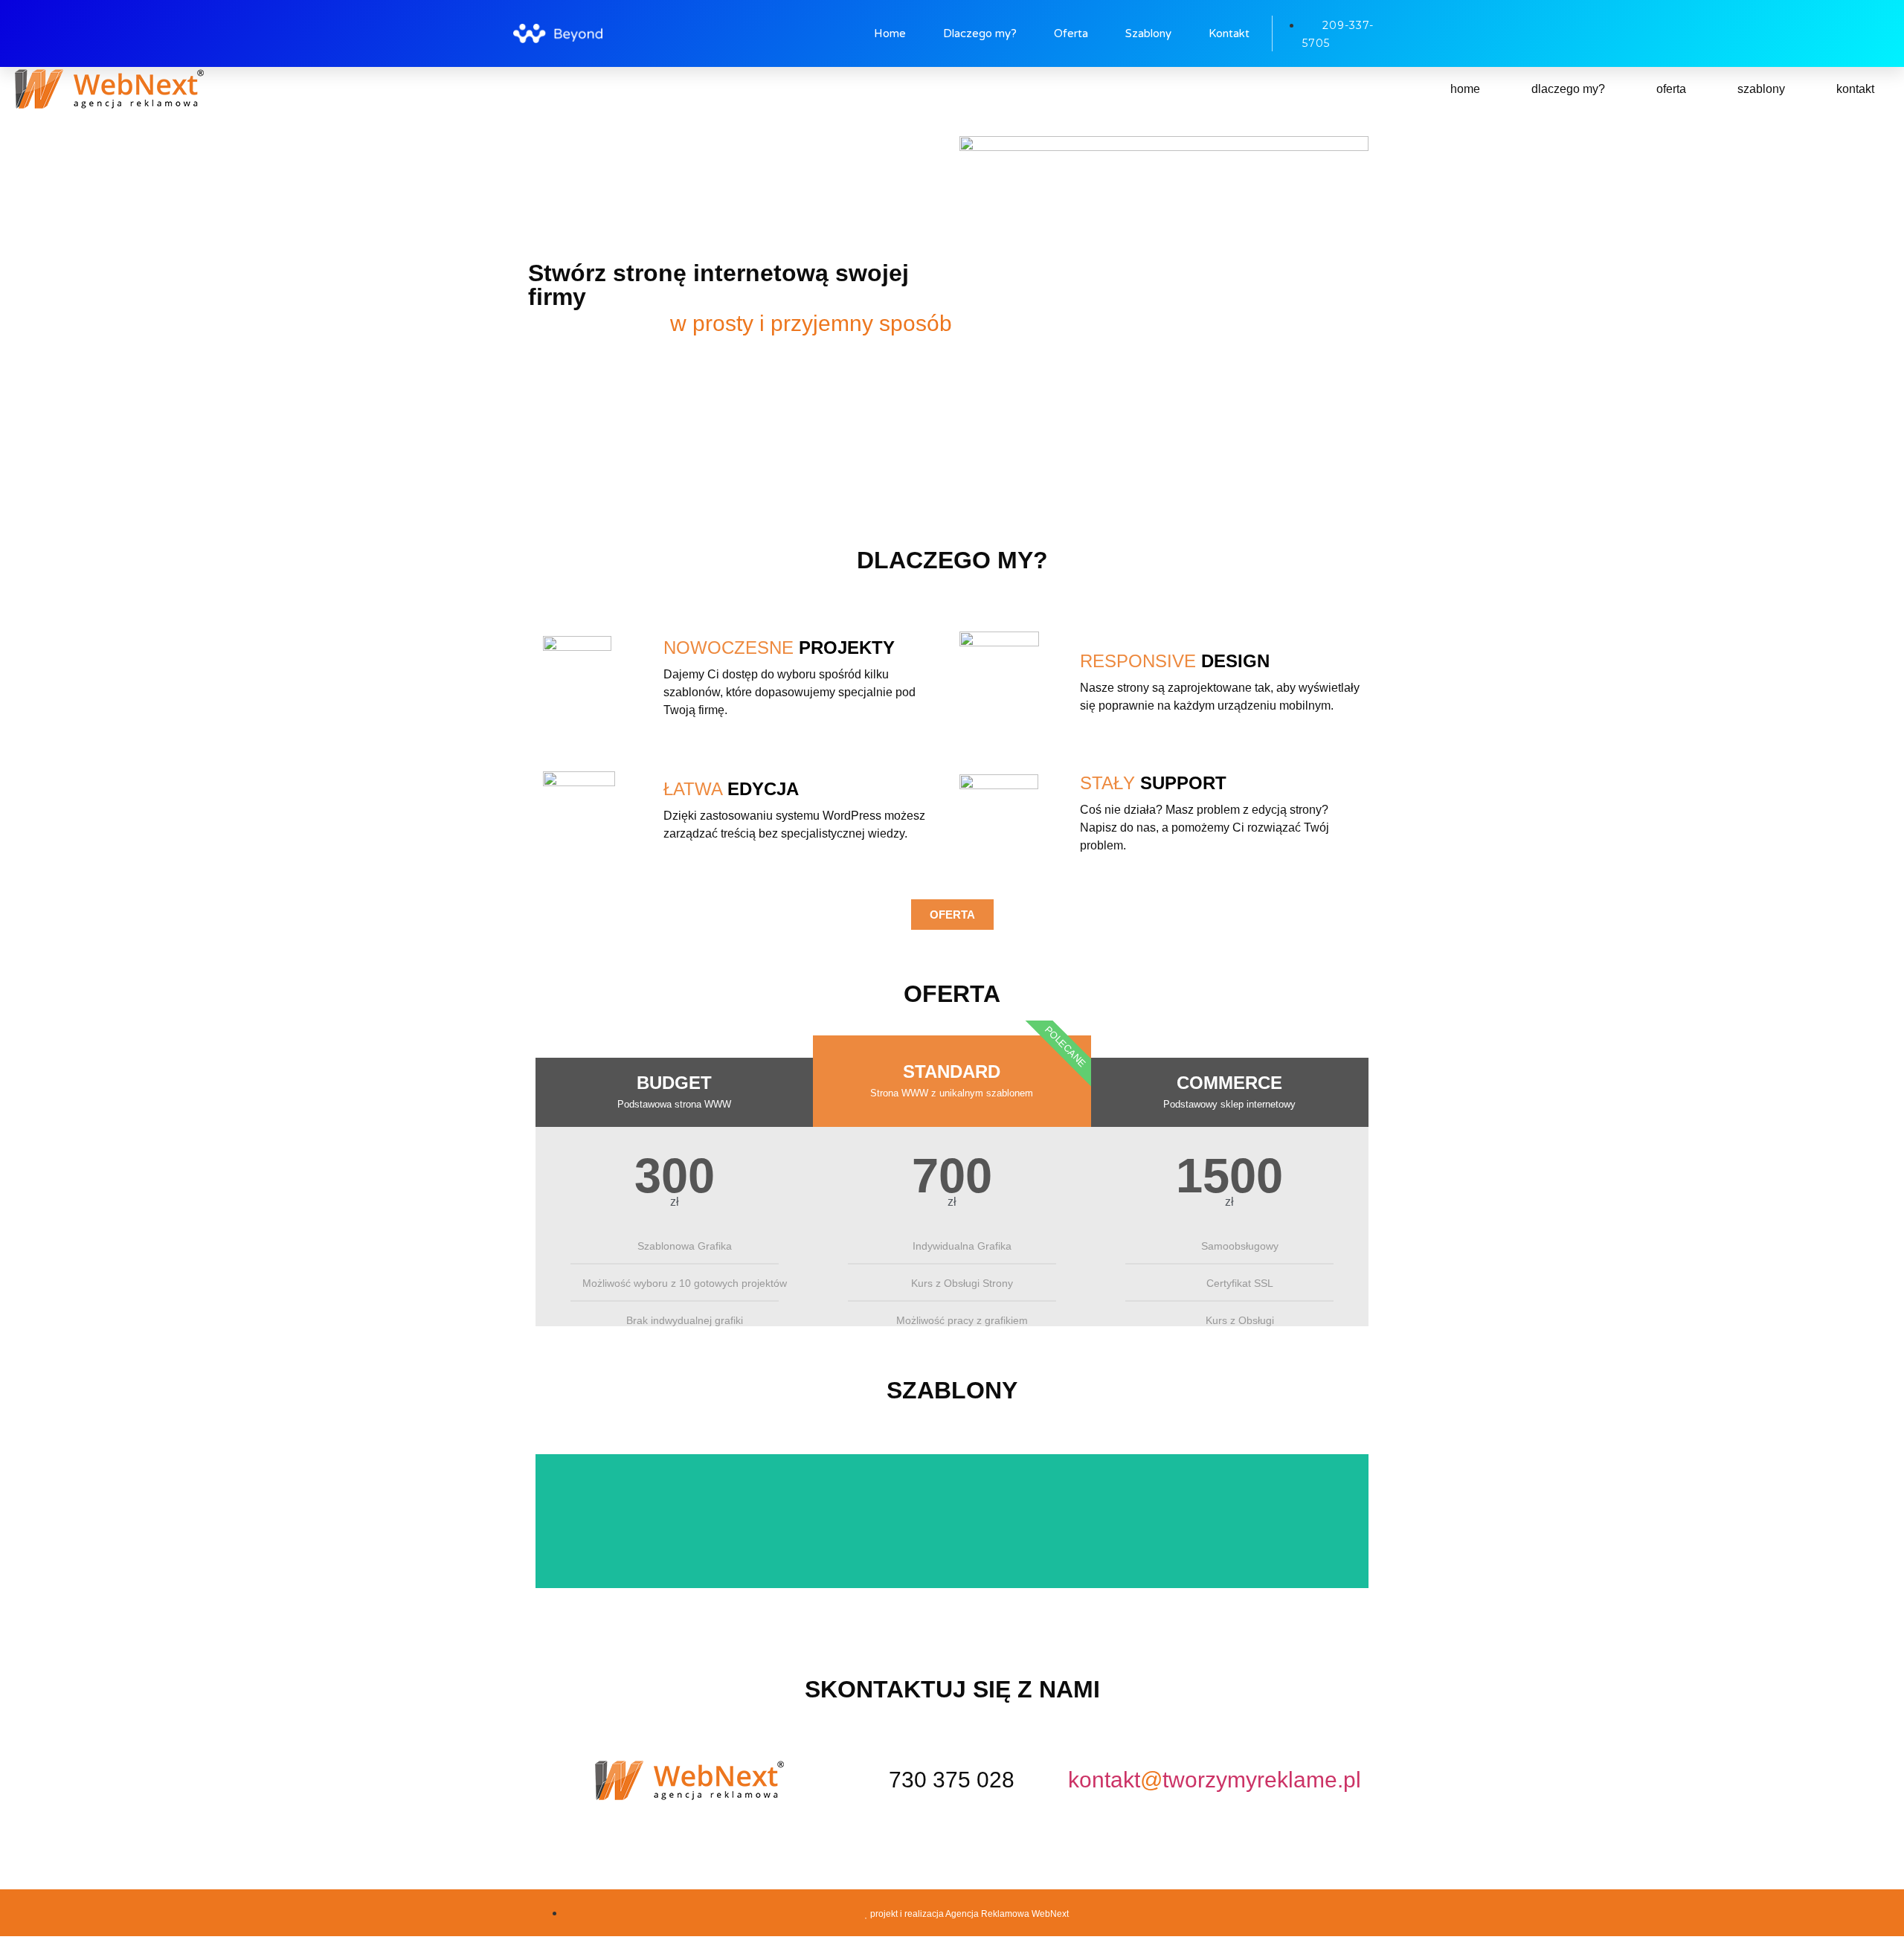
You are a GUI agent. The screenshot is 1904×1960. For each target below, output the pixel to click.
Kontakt (1229, 33)
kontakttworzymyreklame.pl (1215, 1780)
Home (890, 33)
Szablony (1148, 33)
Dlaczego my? (980, 33)
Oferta (1071, 33)
